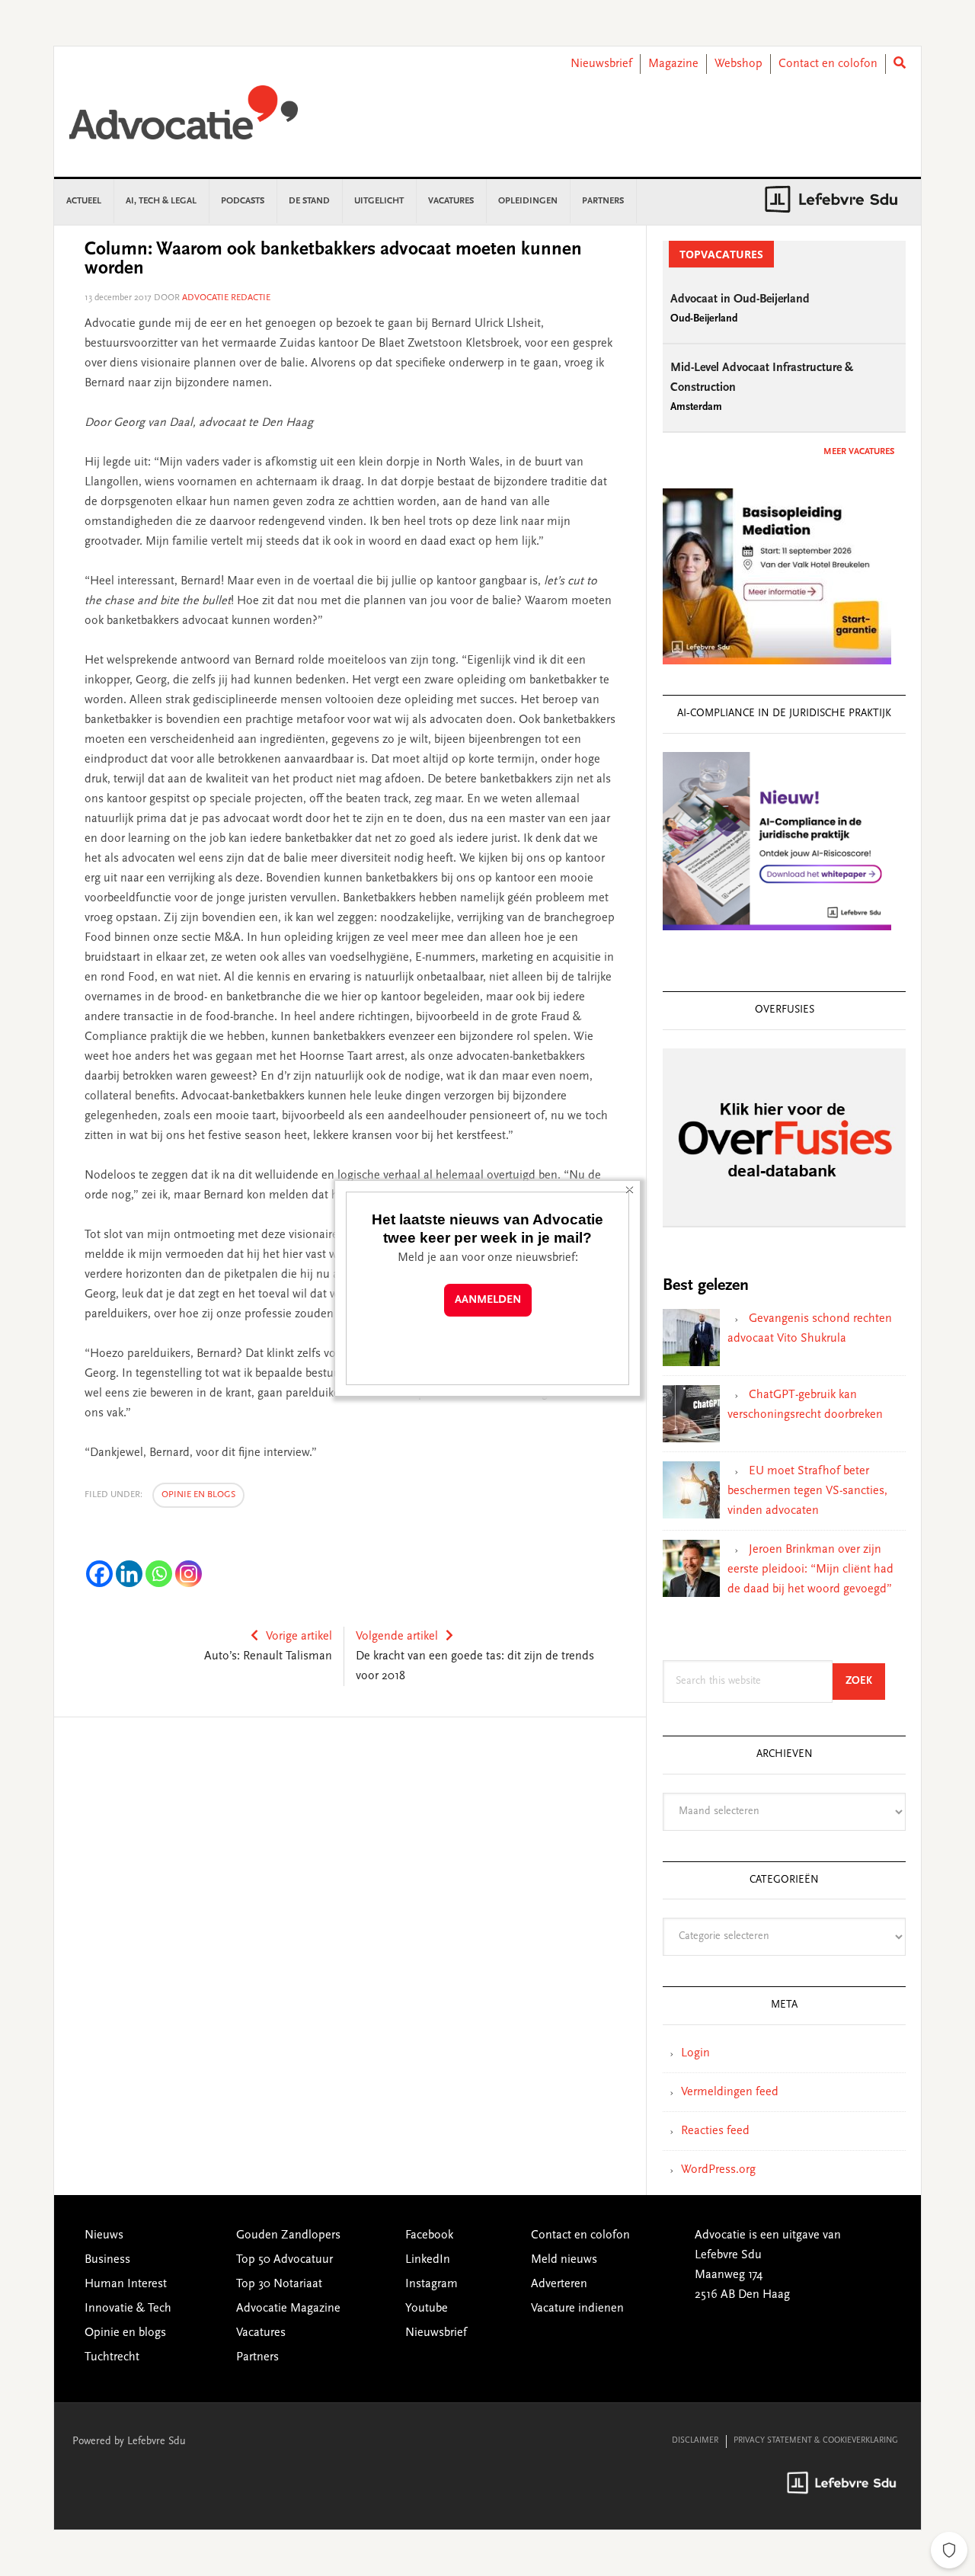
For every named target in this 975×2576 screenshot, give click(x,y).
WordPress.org (718, 2170)
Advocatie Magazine (288, 2309)
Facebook (429, 2235)
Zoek (865, 1681)
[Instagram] (189, 1574)
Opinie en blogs (198, 1495)
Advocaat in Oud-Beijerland (740, 299)
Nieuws (104, 2235)
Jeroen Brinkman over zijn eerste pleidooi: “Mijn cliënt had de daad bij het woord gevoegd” (810, 1570)
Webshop (738, 64)
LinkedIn (428, 2260)
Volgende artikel (397, 1637)
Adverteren (559, 2284)
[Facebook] (99, 1574)
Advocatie (184, 120)
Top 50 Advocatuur (285, 2260)
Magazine (673, 64)
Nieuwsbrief (601, 64)
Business (107, 2260)
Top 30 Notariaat (279, 2284)
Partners (257, 2357)
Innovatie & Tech (128, 2309)
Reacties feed (715, 2131)
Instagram (432, 2284)
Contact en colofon (828, 64)
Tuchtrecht (112, 2357)
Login (695, 2053)
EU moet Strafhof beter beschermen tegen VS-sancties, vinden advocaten (807, 1491)
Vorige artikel (299, 1637)
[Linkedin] (129, 1574)
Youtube (427, 2309)
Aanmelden (488, 1300)
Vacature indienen (577, 2309)
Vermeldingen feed (730, 2092)
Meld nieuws (564, 2260)
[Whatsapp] (159, 1574)
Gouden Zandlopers (288, 2235)
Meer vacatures (859, 452)
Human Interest (126, 2284)
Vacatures (261, 2333)
